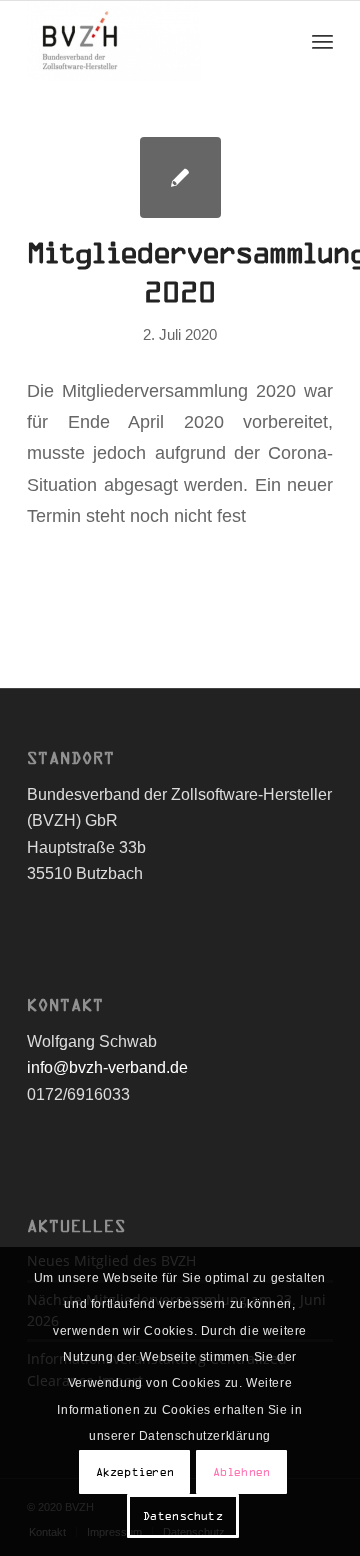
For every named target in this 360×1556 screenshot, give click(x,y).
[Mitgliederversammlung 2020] (180, 177)
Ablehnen (242, 1472)
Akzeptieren (135, 1472)
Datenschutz (183, 1516)
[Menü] (322, 41)
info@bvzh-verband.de (107, 1067)
